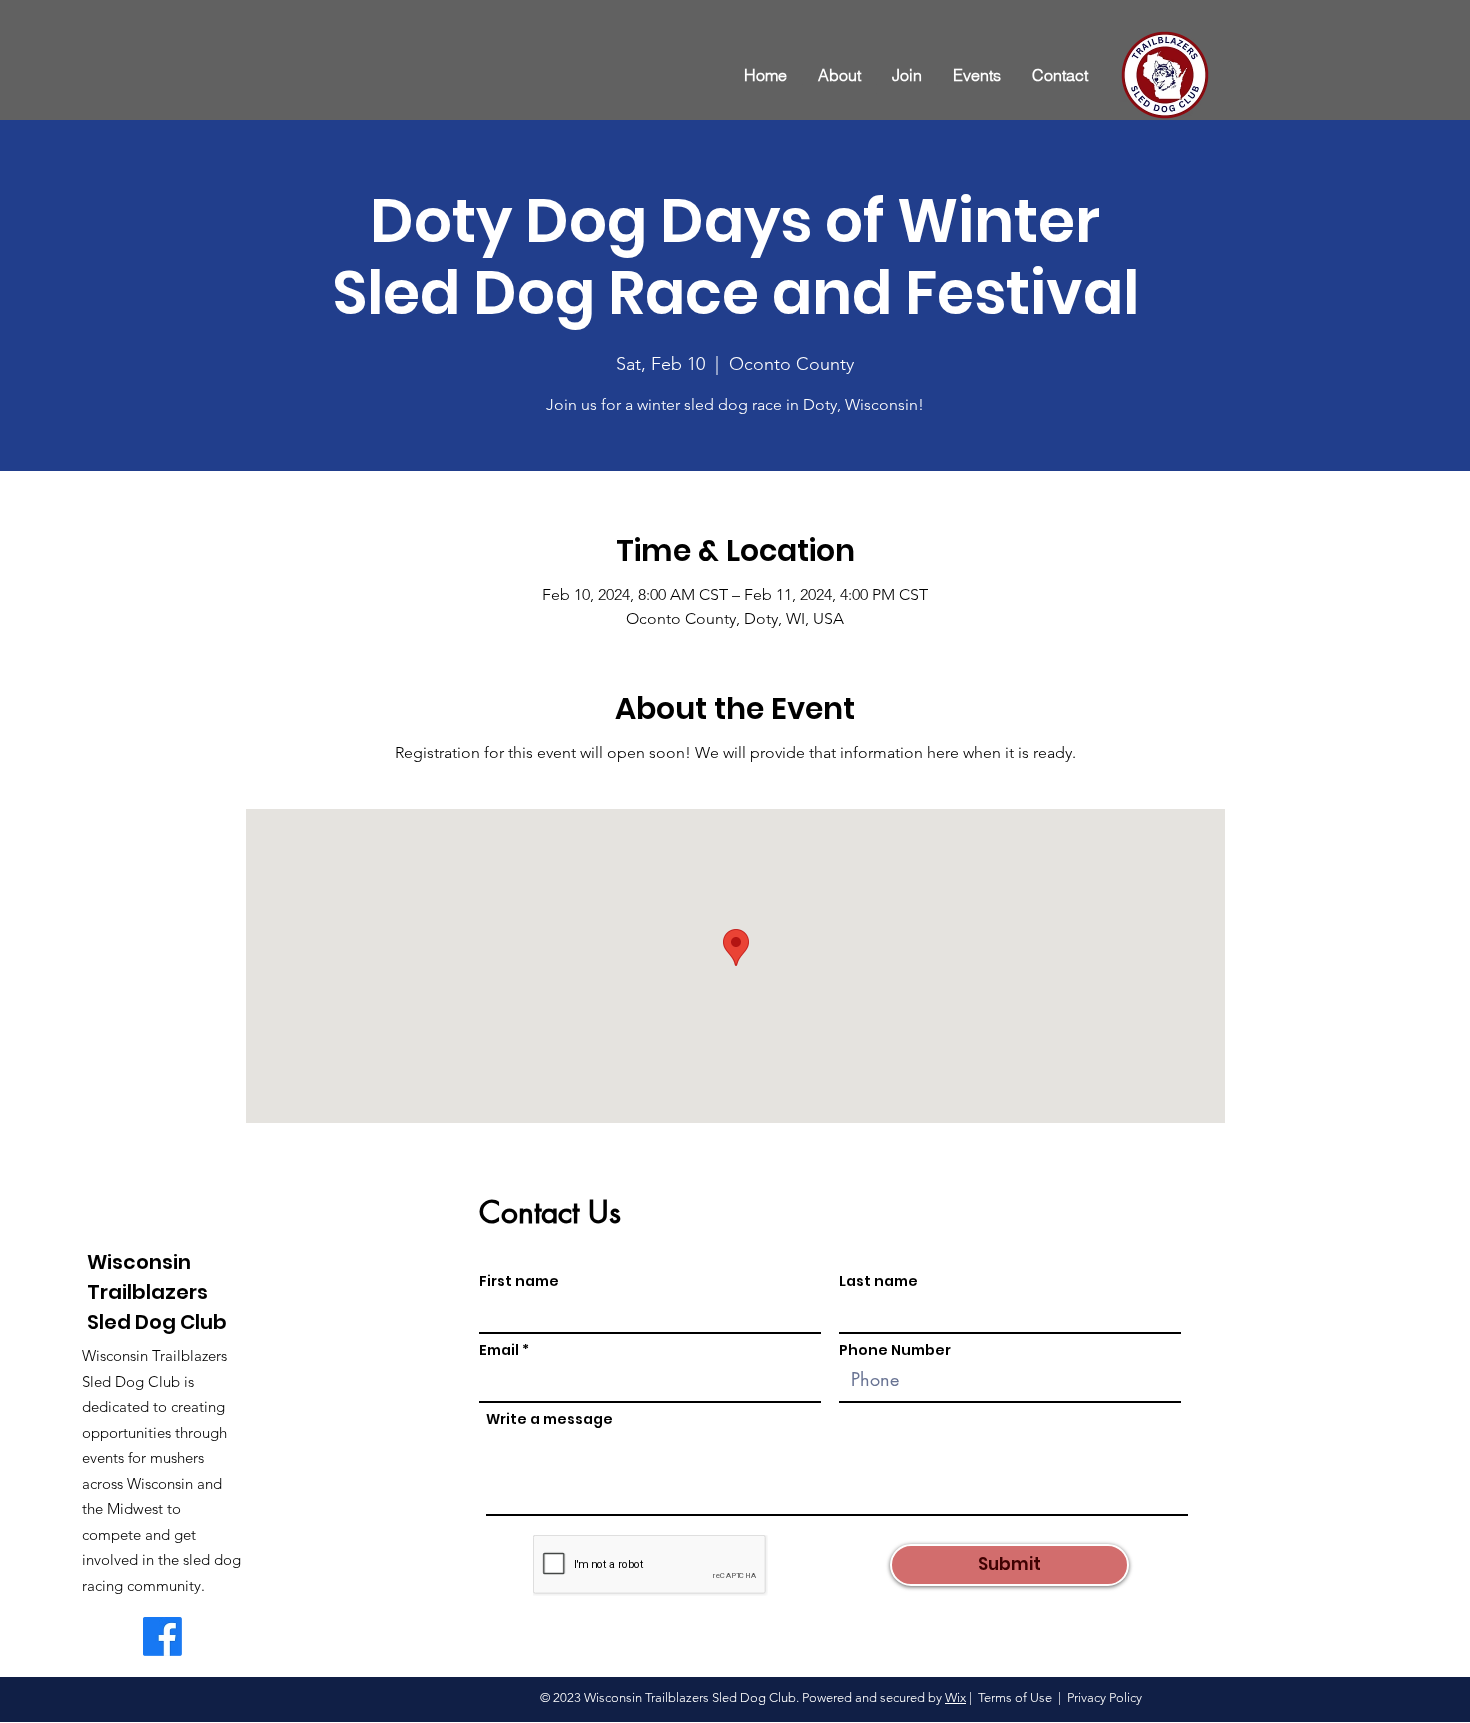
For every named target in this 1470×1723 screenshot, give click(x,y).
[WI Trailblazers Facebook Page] (162, 1636)
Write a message (549, 1419)
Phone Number (895, 1350)
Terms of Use (1015, 1697)
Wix (955, 1697)
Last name (878, 1281)
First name (519, 1281)
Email (499, 1350)
